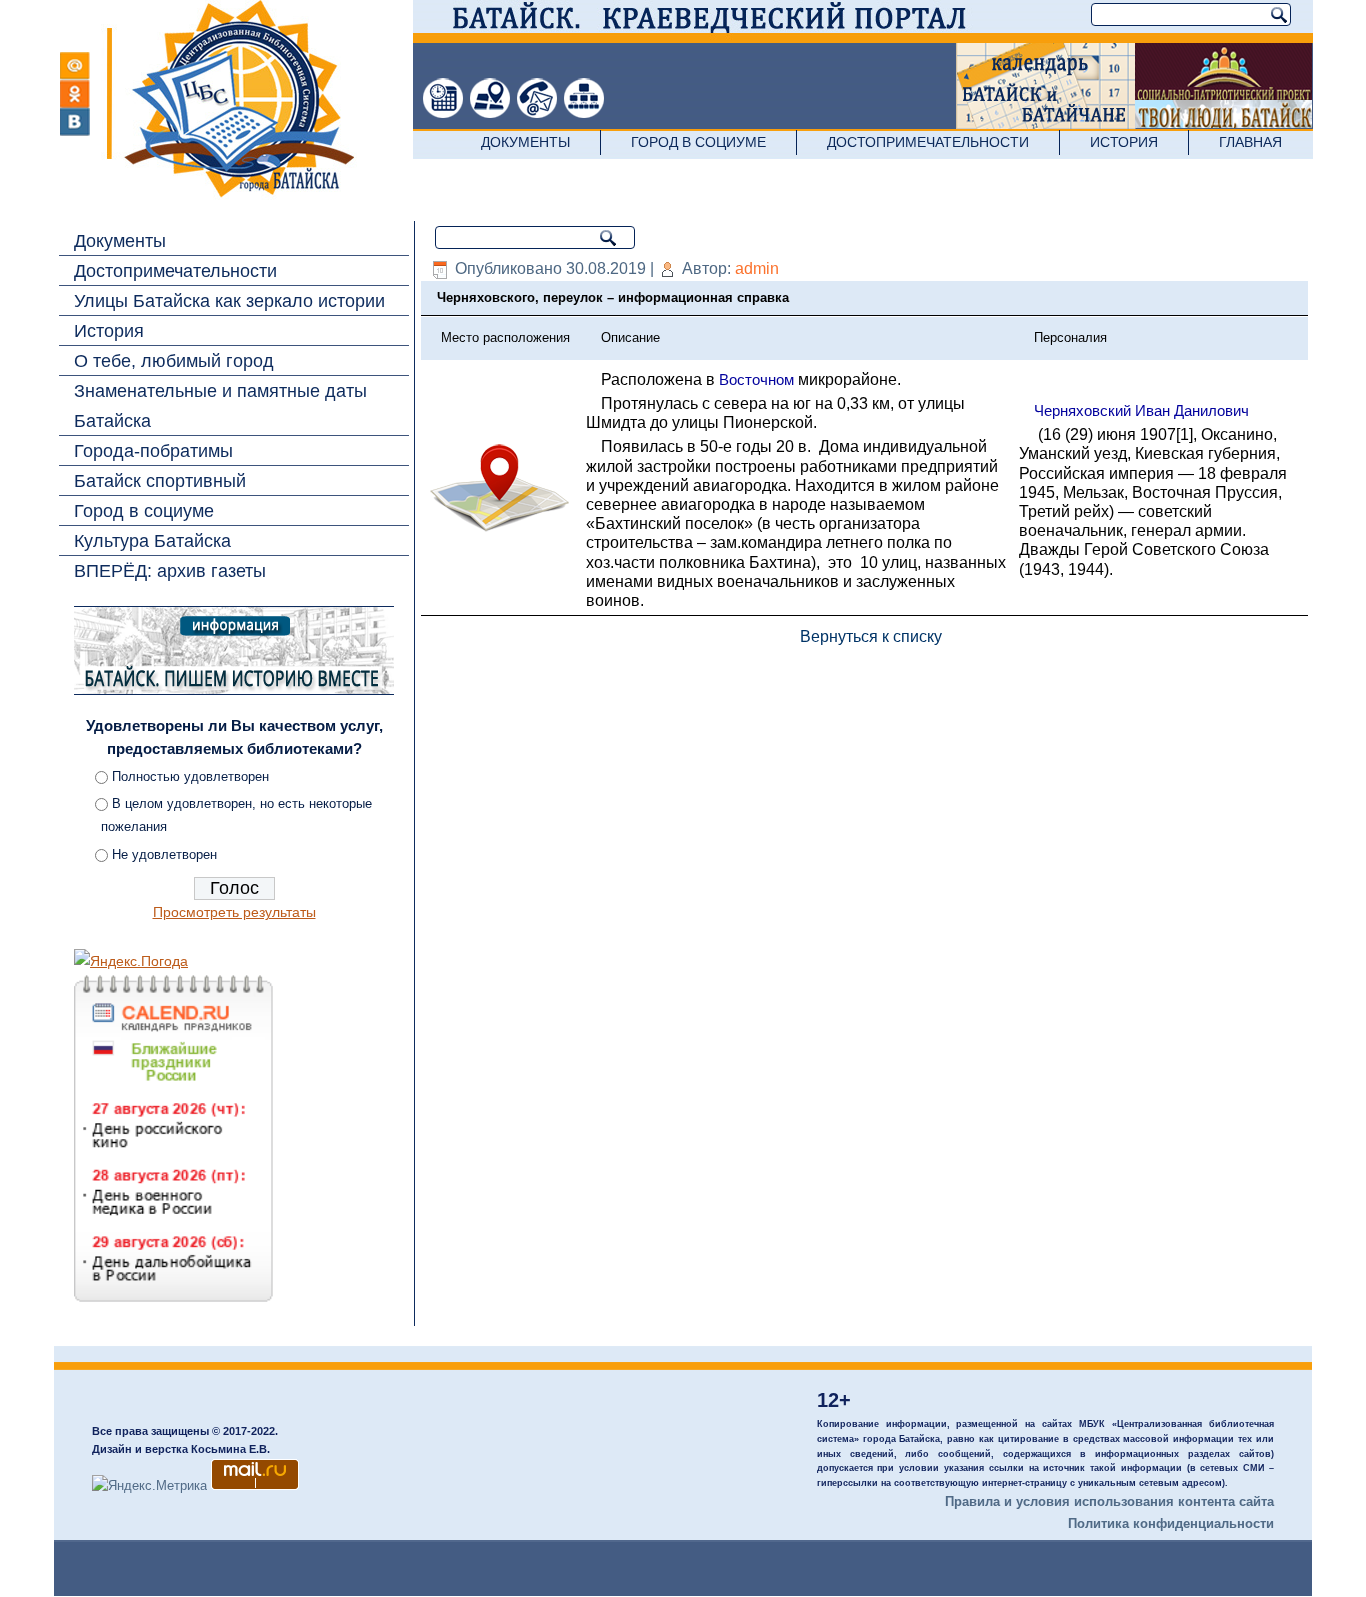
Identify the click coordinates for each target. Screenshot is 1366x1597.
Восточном (756, 379)
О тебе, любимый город (174, 361)
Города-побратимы (153, 451)
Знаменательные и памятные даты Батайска (220, 406)
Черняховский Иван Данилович (1141, 410)
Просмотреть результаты (234, 912)
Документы (525, 142)
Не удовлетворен (164, 854)
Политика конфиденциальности (1171, 1523)
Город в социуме (698, 142)
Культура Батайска (152, 541)
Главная (1250, 142)
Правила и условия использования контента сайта (1109, 1501)
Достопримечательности (928, 142)
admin (757, 268)
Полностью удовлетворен (190, 776)
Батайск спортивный (160, 481)
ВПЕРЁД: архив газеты (170, 571)
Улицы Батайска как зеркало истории (229, 301)
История (1124, 142)
